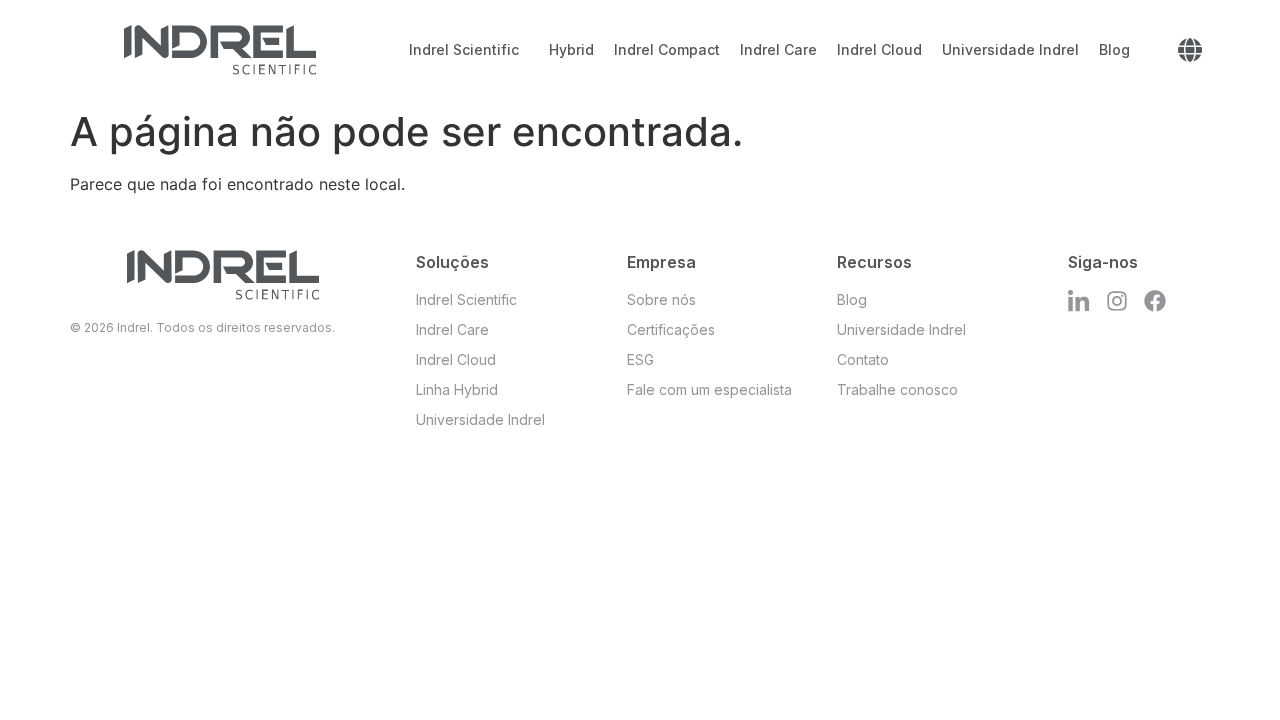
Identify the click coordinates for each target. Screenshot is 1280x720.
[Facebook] (1155, 301)
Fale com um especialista (709, 389)
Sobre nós (661, 299)
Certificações (671, 329)
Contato (863, 359)
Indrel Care (778, 49)
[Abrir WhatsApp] (1230, 669)
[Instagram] (1117, 301)
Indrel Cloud (879, 49)
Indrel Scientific (464, 49)
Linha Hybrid (457, 389)
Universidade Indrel (1010, 49)
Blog (1114, 49)
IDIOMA (1190, 50)
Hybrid (571, 49)
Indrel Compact (667, 49)
